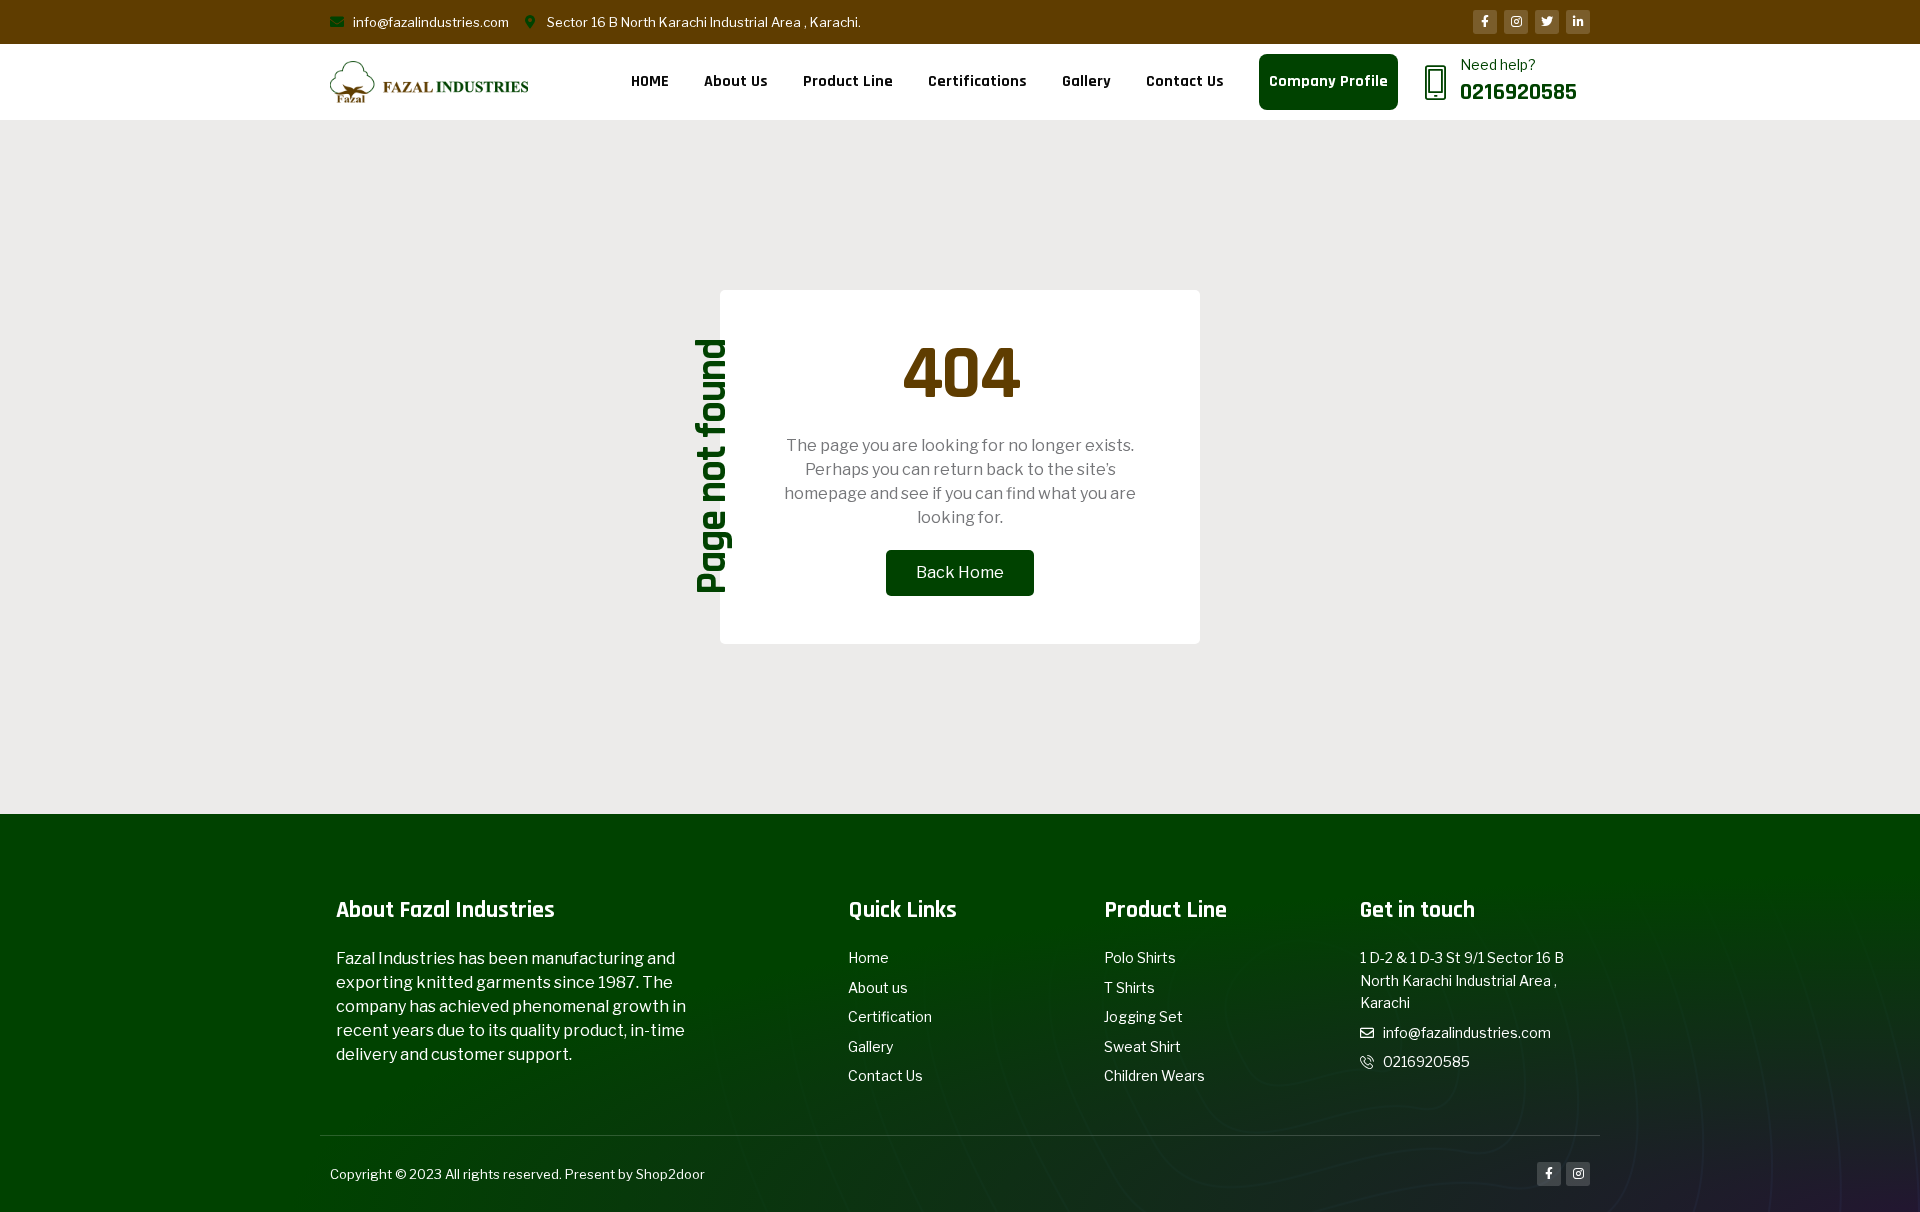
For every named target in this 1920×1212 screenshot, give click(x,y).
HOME (650, 81)
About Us (736, 81)
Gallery (1086, 81)
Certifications (977, 81)
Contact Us (1185, 81)
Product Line (848, 81)
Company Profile (1328, 81)
